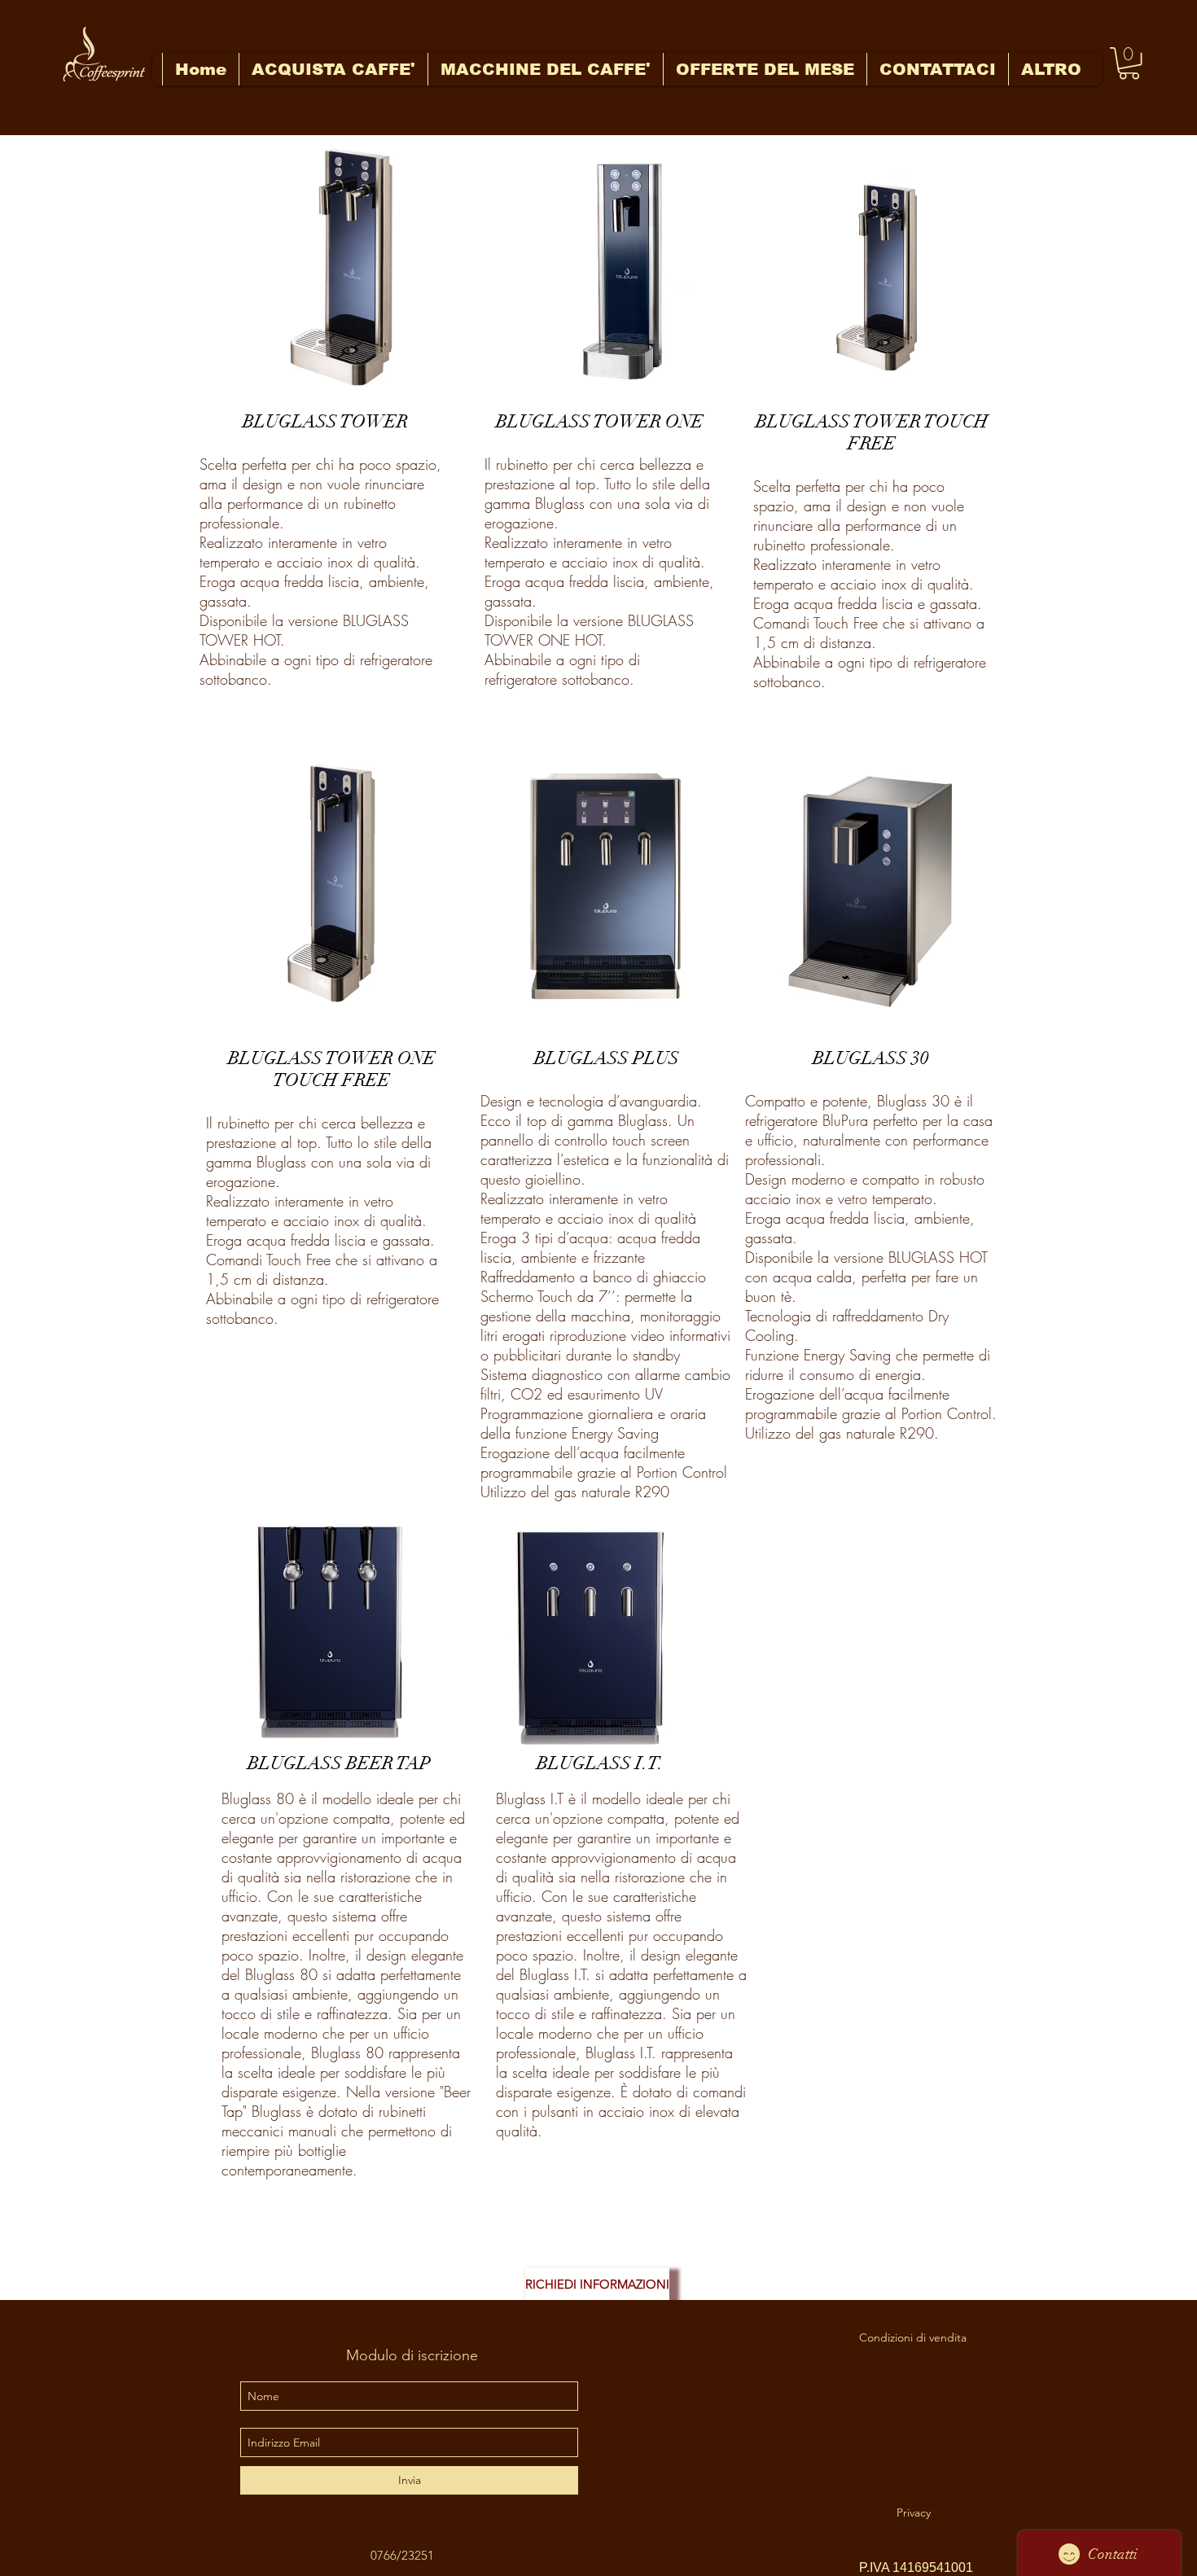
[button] (1129, 63)
